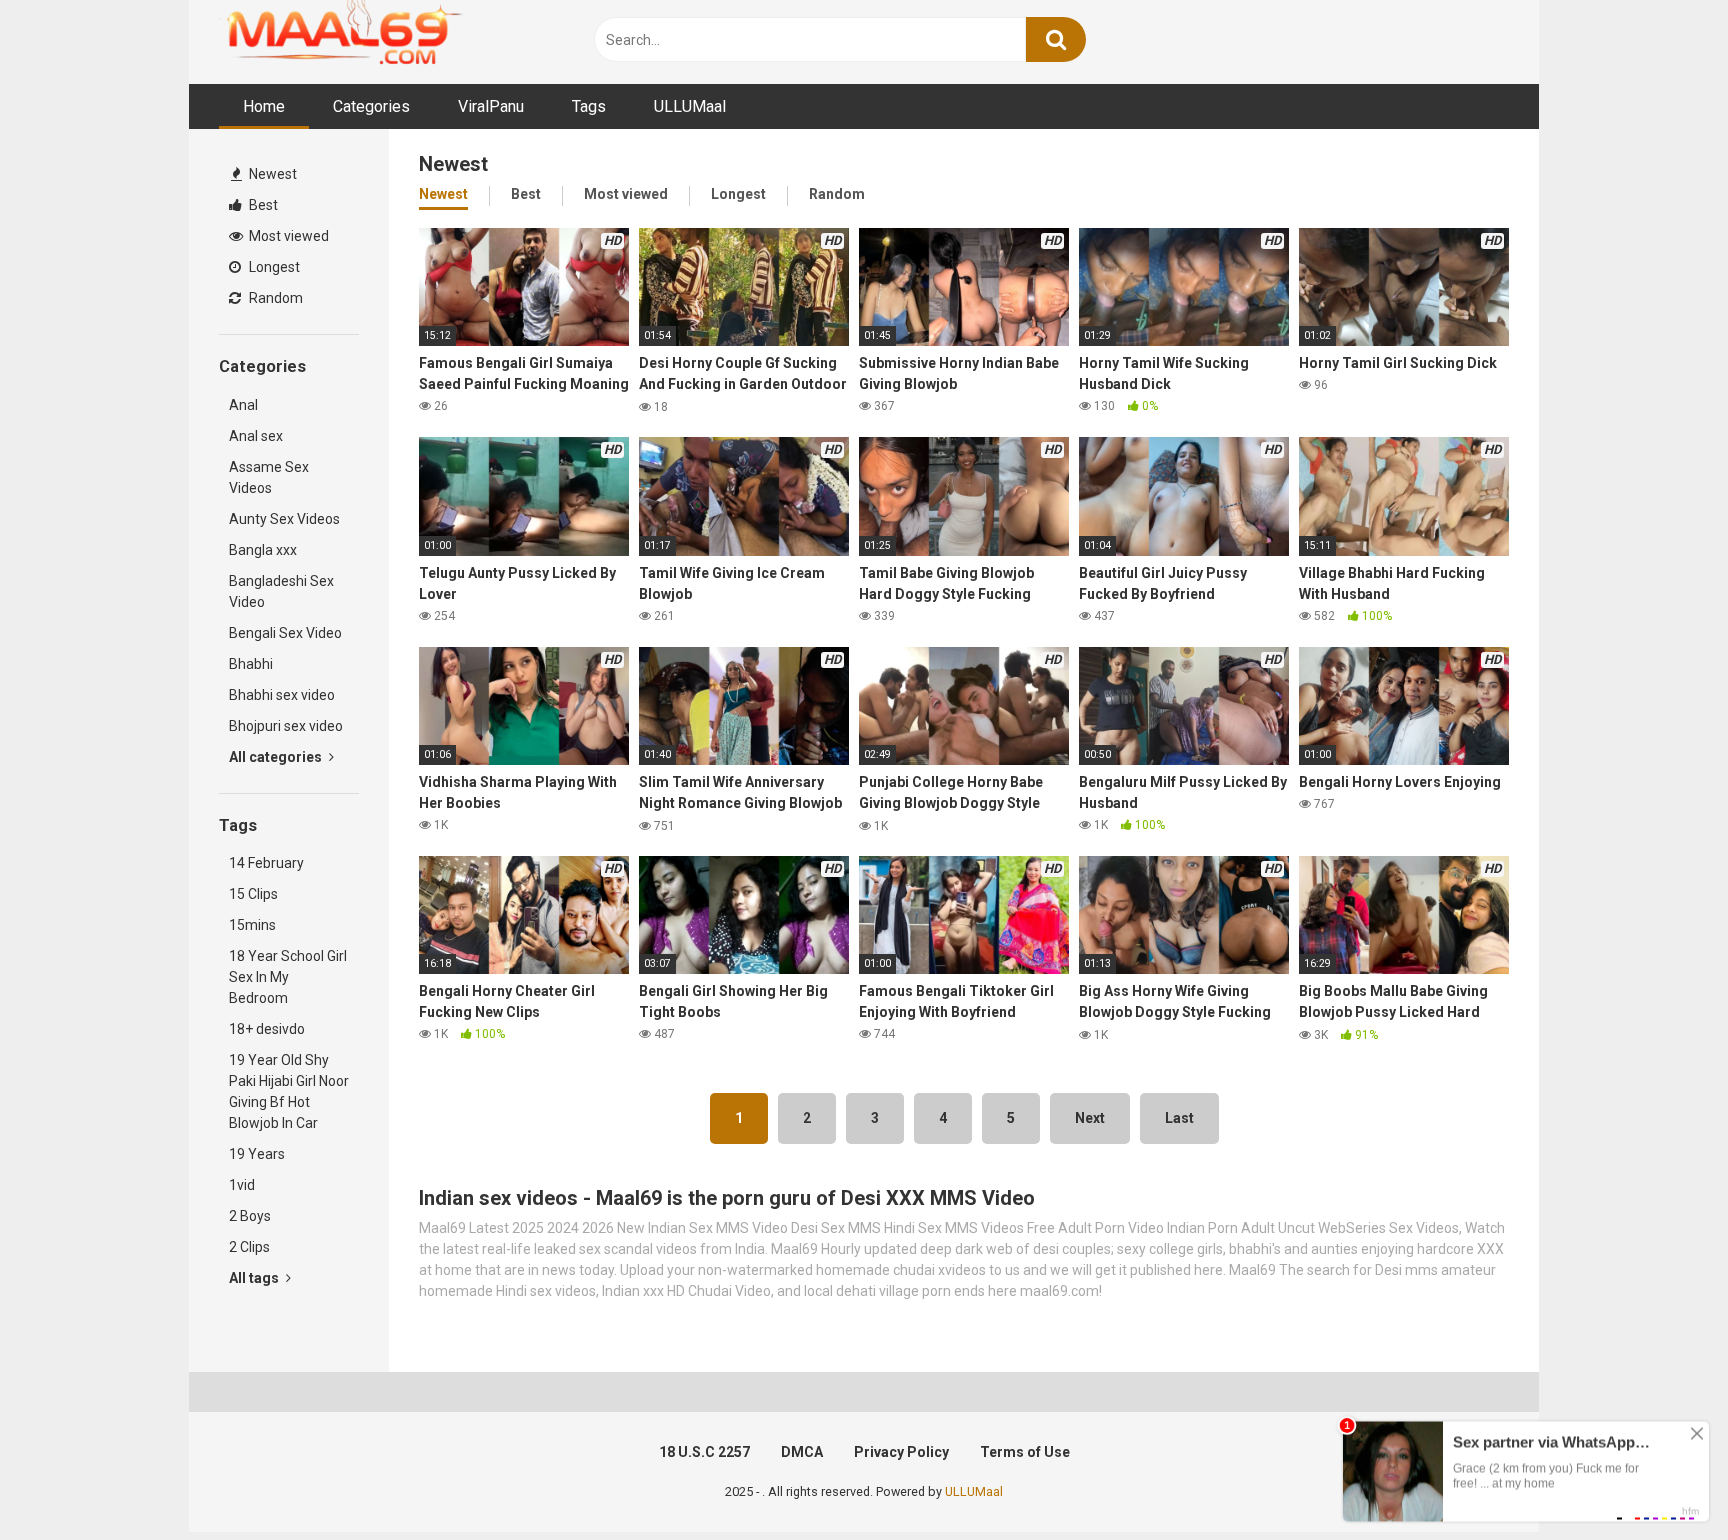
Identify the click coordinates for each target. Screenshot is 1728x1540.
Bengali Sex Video (285, 633)
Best (262, 205)
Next (1090, 1118)
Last (1179, 1118)
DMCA (802, 1452)
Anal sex (256, 436)
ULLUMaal (690, 106)
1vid (242, 1185)
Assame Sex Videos (269, 477)
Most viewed (287, 236)
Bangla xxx (263, 550)
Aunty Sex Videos (284, 519)
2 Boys (250, 1216)
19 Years (257, 1154)
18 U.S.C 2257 (704, 1452)
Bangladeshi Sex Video (281, 591)
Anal (243, 405)
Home (264, 106)
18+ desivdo (267, 1029)
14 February (266, 863)
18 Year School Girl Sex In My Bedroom (288, 977)
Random (274, 298)
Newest (271, 174)
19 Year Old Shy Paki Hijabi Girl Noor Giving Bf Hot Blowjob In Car (289, 1091)
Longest (273, 267)
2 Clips (249, 1247)
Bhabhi (251, 664)
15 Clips (253, 894)
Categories (371, 106)
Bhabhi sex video (282, 695)
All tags (255, 1278)
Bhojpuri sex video (286, 726)
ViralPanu (491, 106)
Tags (589, 106)
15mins (252, 925)
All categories (277, 757)
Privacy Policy (901, 1452)
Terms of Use (1025, 1452)
